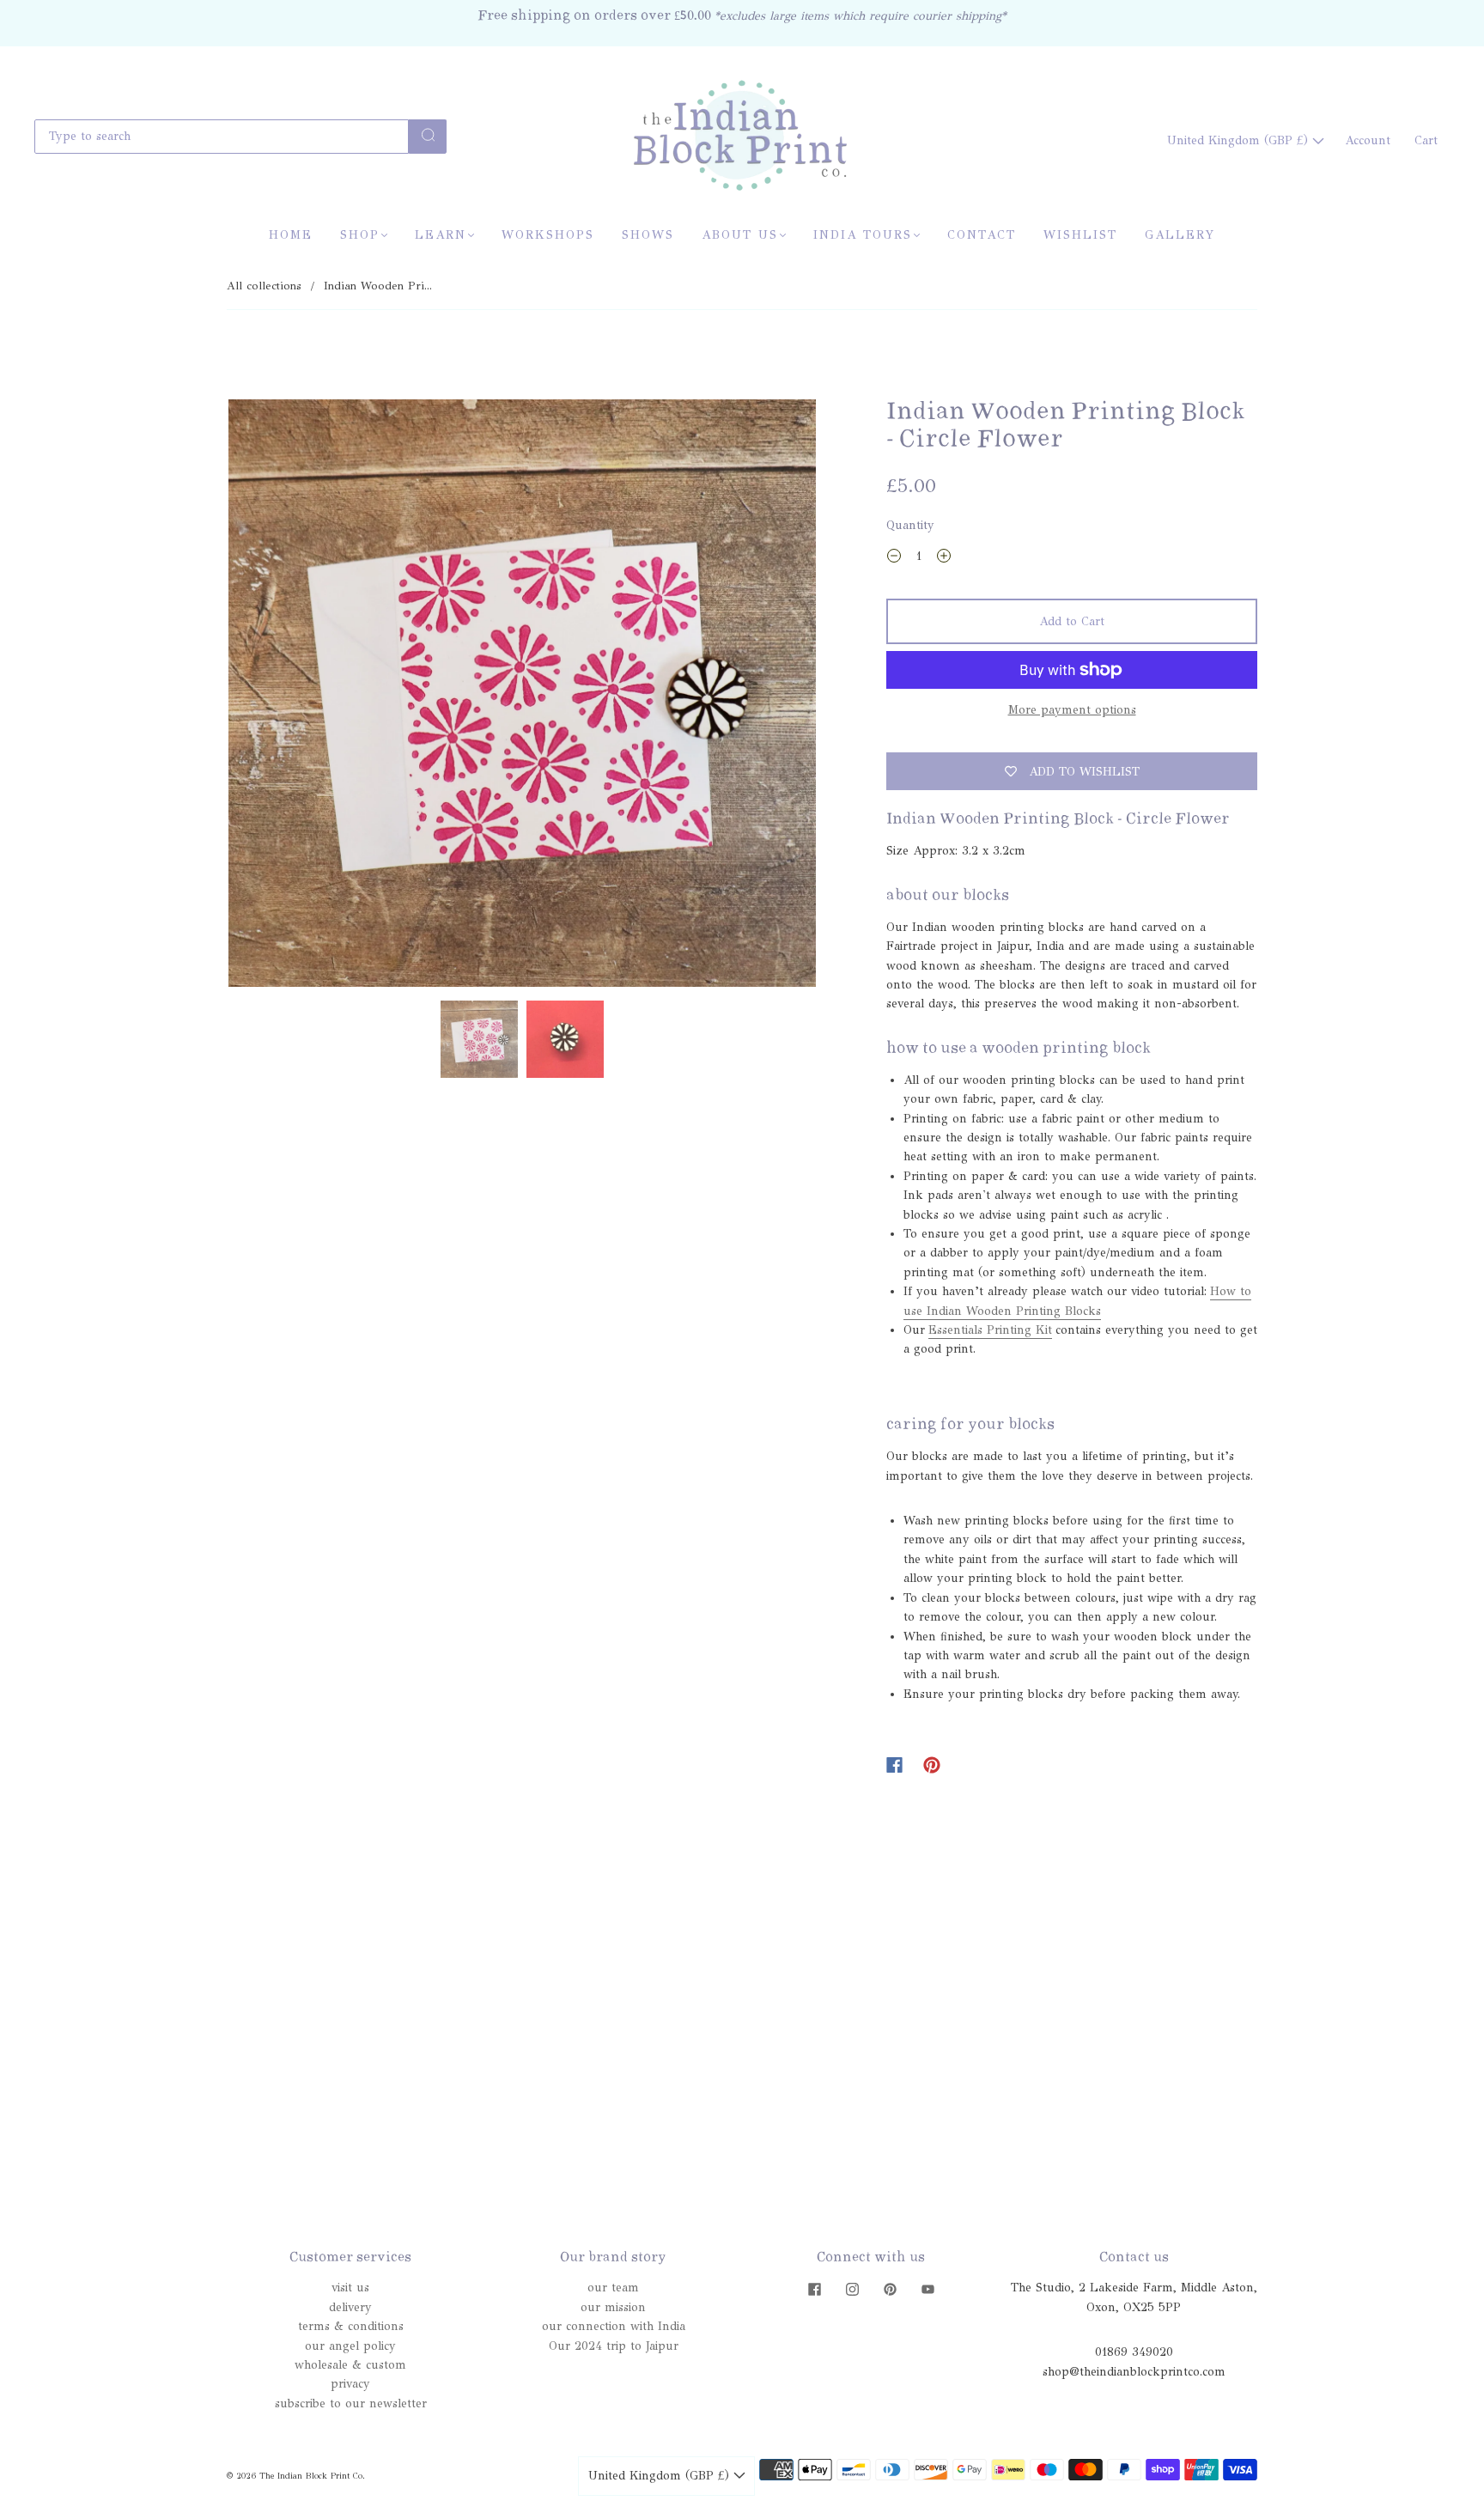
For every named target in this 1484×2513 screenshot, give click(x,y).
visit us (350, 2288)
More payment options (1072, 710)
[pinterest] (890, 2289)
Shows (648, 235)
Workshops (548, 235)
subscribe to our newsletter (351, 2403)
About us (740, 235)
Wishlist (1080, 235)
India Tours (863, 235)
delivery (350, 2307)
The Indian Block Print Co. (312, 2476)
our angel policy (350, 2346)
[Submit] (428, 135)
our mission (613, 2307)
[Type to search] (222, 137)
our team (613, 2288)
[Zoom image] (522, 697)
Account (1368, 140)
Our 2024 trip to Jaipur (614, 2346)
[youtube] (927, 2289)
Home (291, 235)
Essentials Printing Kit (990, 1330)
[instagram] (852, 2289)
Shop (360, 235)
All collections (264, 286)
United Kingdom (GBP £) (1240, 140)
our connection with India (614, 2326)
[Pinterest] (932, 1765)
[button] (287, 697)
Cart (1426, 140)
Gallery (1180, 235)
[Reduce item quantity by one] (894, 559)
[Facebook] (894, 1765)
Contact (982, 235)
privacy (350, 2384)
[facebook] (814, 2289)
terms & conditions (351, 2326)
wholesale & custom (350, 2365)
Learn (441, 235)
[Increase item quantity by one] (944, 559)
